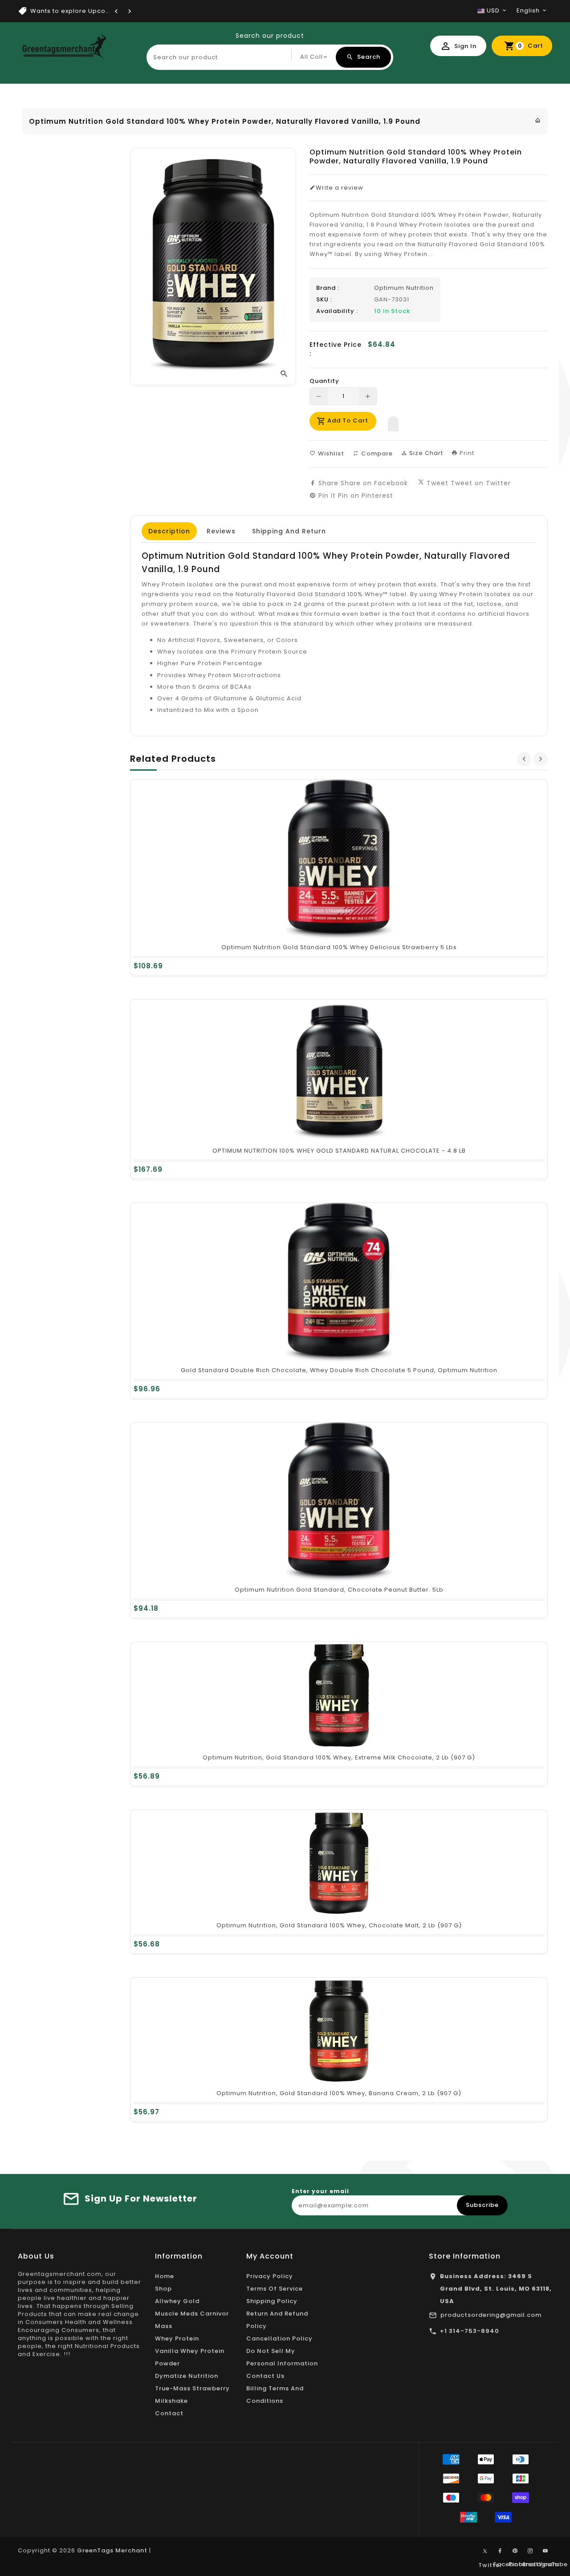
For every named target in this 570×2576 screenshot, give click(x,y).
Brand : (328, 288)
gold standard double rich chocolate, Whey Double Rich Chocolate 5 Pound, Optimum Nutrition (339, 1370)
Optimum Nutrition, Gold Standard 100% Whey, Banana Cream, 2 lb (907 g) (339, 2093)
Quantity (324, 381)
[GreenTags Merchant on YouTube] (546, 2551)
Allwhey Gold (177, 2301)
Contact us (265, 2376)
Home (165, 2276)
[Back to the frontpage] (538, 120)
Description (169, 531)
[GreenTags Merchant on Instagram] (530, 2551)
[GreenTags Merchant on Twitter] (485, 2551)
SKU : (324, 300)
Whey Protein (177, 2338)
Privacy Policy (270, 2276)
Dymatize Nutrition (187, 2376)
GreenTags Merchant (112, 2550)
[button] (393, 422)
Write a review (340, 188)
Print (466, 453)
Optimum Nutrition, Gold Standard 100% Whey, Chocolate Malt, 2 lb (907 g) (339, 1925)
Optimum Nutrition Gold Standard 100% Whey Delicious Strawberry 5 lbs (339, 947)
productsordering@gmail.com (491, 2315)
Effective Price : (336, 349)
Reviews (221, 531)
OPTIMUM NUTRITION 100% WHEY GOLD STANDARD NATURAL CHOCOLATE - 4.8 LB (339, 1151)
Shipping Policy (272, 2301)
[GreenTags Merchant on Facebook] (500, 2551)
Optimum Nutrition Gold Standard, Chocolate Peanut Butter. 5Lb (339, 1590)
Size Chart (425, 453)
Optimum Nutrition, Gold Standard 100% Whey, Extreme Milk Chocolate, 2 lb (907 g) (339, 1757)
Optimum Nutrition (404, 288)
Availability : (337, 311)
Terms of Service (275, 2289)
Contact (169, 2413)
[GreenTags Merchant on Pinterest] (515, 2551)
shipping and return (289, 531)
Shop (163, 2289)
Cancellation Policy (279, 2338)
